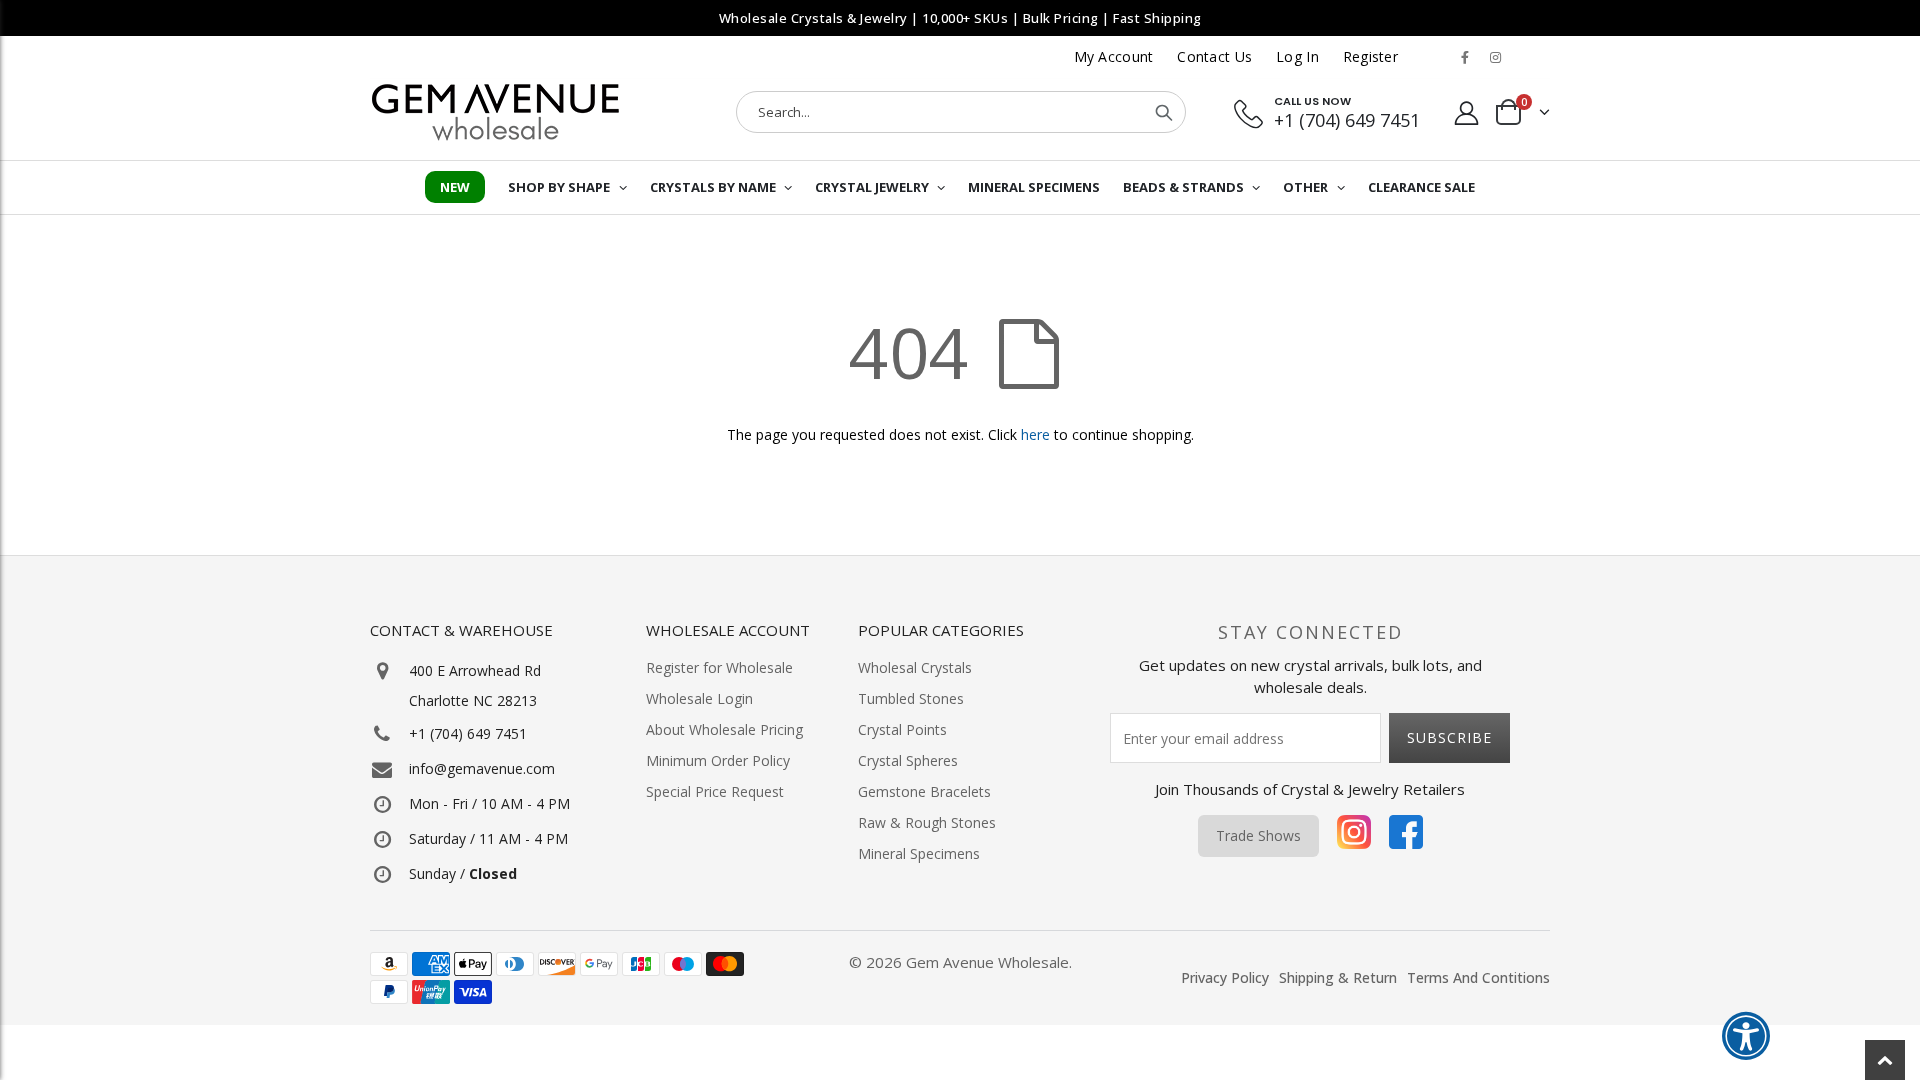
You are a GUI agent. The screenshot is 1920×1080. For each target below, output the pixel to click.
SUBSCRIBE (1449, 737)
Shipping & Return (1338, 977)
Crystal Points (902, 729)
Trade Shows (1258, 835)
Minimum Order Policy (718, 760)
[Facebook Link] (1465, 57)
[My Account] (1467, 112)
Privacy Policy (1225, 977)
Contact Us (1214, 56)
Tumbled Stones (911, 698)
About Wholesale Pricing (724, 729)
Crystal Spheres (908, 760)
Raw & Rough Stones (927, 822)
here (1035, 434)
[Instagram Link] (1495, 57)
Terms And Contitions (1478, 977)
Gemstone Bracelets (924, 791)
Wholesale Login (699, 698)
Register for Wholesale (719, 667)
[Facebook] (1406, 836)
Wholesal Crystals (915, 667)
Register (1370, 56)
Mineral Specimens (919, 853)
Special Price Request (715, 791)
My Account (1114, 56)
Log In (1297, 56)
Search (1164, 112)
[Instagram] (1354, 836)
